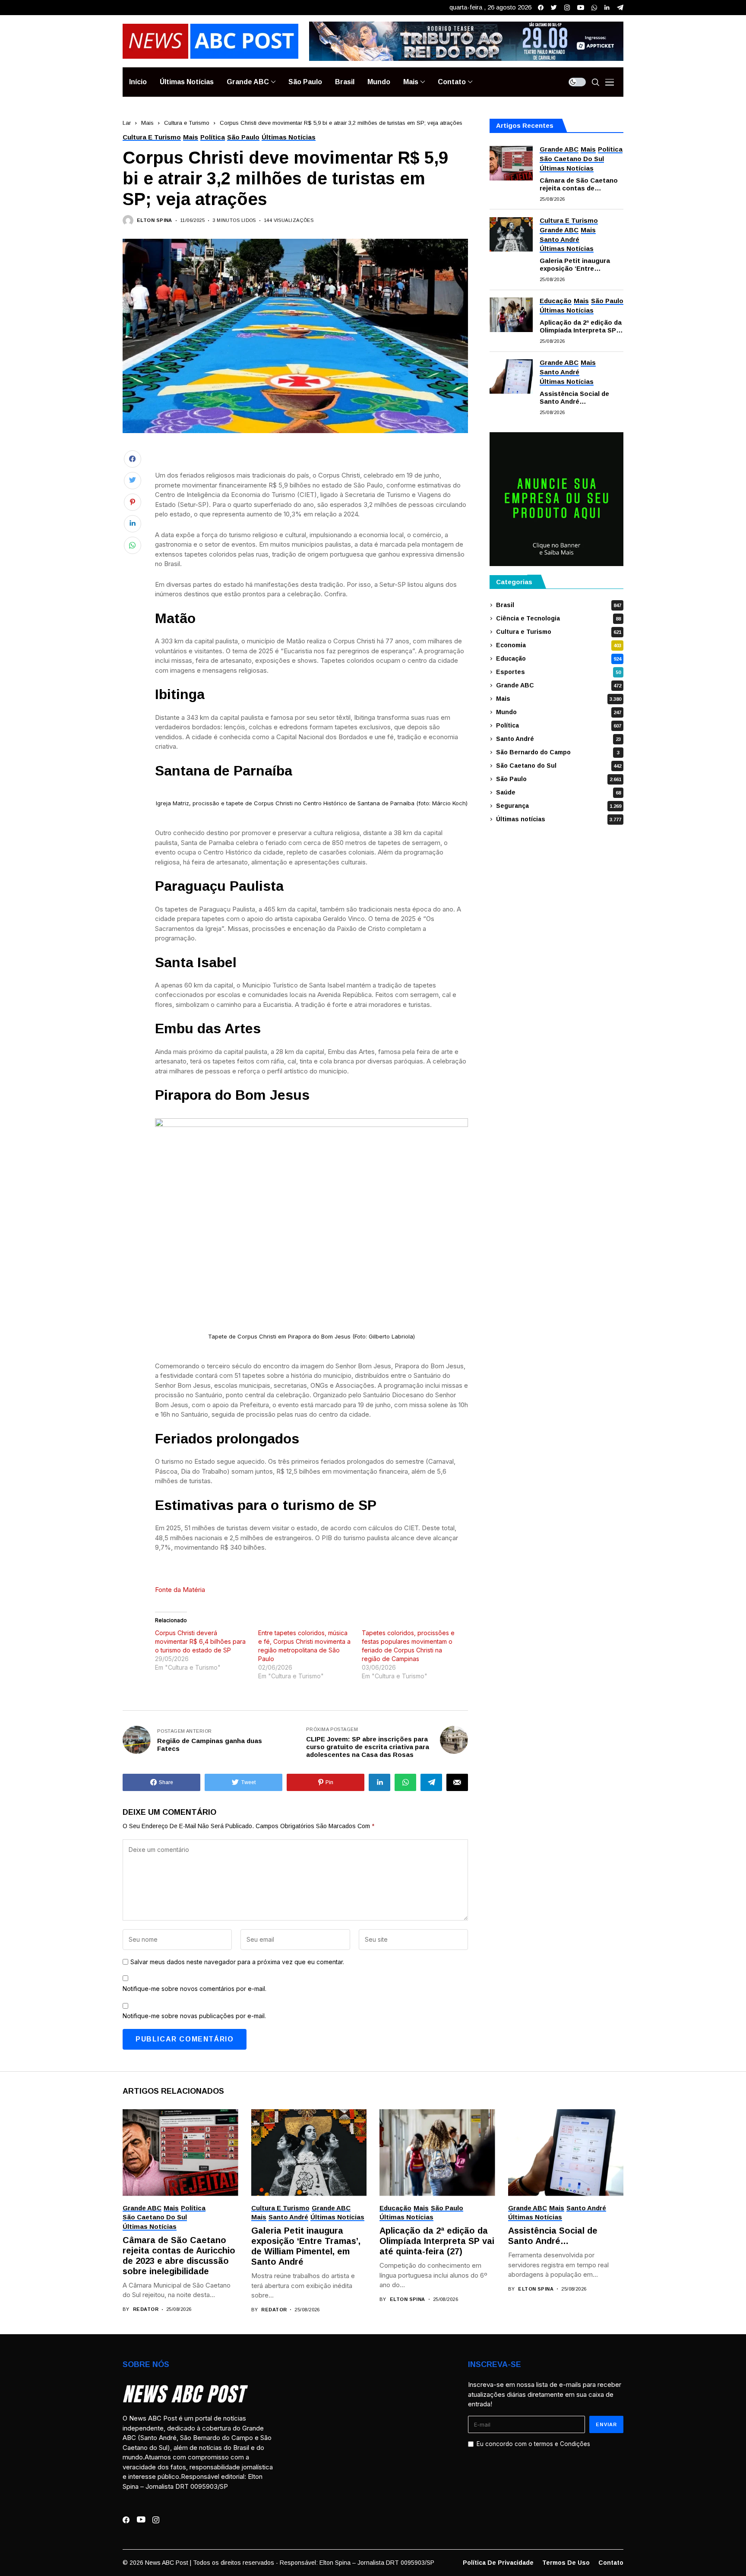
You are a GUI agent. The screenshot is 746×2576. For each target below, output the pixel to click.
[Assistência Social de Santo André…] (511, 377)
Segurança (559, 806)
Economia (559, 645)
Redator (146, 2309)
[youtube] (581, 8)
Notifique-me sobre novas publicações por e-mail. (194, 2016)
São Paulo (559, 779)
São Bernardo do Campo (558, 752)
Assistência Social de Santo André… (574, 397)
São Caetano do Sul (559, 766)
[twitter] (554, 8)
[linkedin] (607, 8)
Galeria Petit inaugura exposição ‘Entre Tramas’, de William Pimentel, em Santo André (581, 265)
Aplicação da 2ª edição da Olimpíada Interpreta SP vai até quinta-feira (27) (581, 326)
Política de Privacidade (498, 2563)
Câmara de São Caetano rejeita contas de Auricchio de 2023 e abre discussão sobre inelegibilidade (579, 184)
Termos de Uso (566, 2563)
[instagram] (567, 8)
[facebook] (541, 8)
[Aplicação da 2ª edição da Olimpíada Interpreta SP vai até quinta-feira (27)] (511, 315)
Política (559, 725)
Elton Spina (155, 220)
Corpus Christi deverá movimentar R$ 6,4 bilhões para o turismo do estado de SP (200, 1641)
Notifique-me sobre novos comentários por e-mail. (194, 1989)
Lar (127, 123)
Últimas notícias (559, 819)
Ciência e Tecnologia (558, 618)
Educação (559, 658)
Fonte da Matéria (180, 1590)
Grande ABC (559, 685)
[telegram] (620, 8)
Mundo (559, 712)
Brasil (559, 605)
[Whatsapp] (594, 8)
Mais (147, 123)
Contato (611, 2563)
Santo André (558, 739)
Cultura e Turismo (187, 123)
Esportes (558, 672)
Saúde (558, 792)
